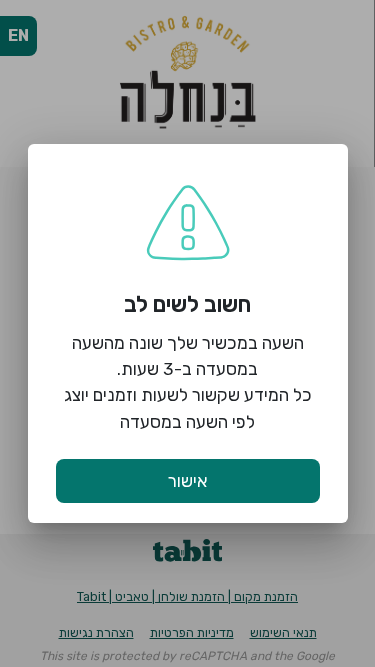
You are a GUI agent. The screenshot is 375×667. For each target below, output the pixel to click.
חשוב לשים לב (187, 304)
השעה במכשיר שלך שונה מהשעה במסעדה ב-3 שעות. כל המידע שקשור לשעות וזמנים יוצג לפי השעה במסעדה (188, 382)
